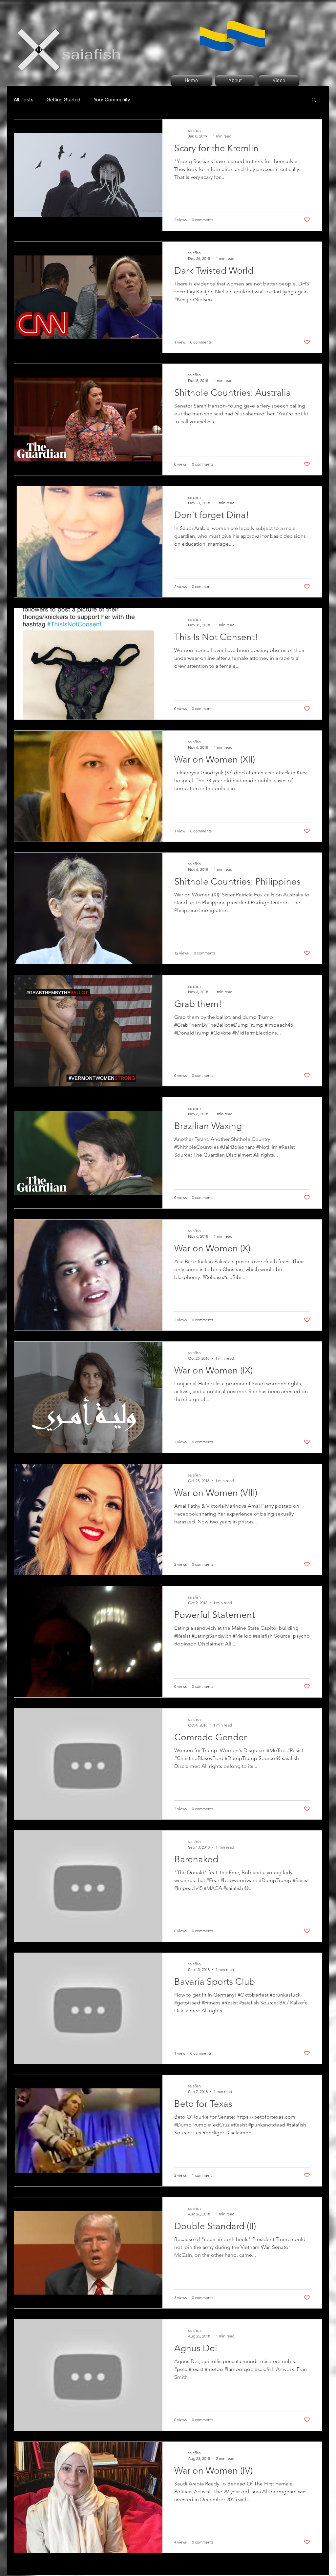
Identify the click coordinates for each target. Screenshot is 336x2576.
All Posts (24, 99)
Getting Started (63, 99)
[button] (314, 100)
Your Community (112, 99)
